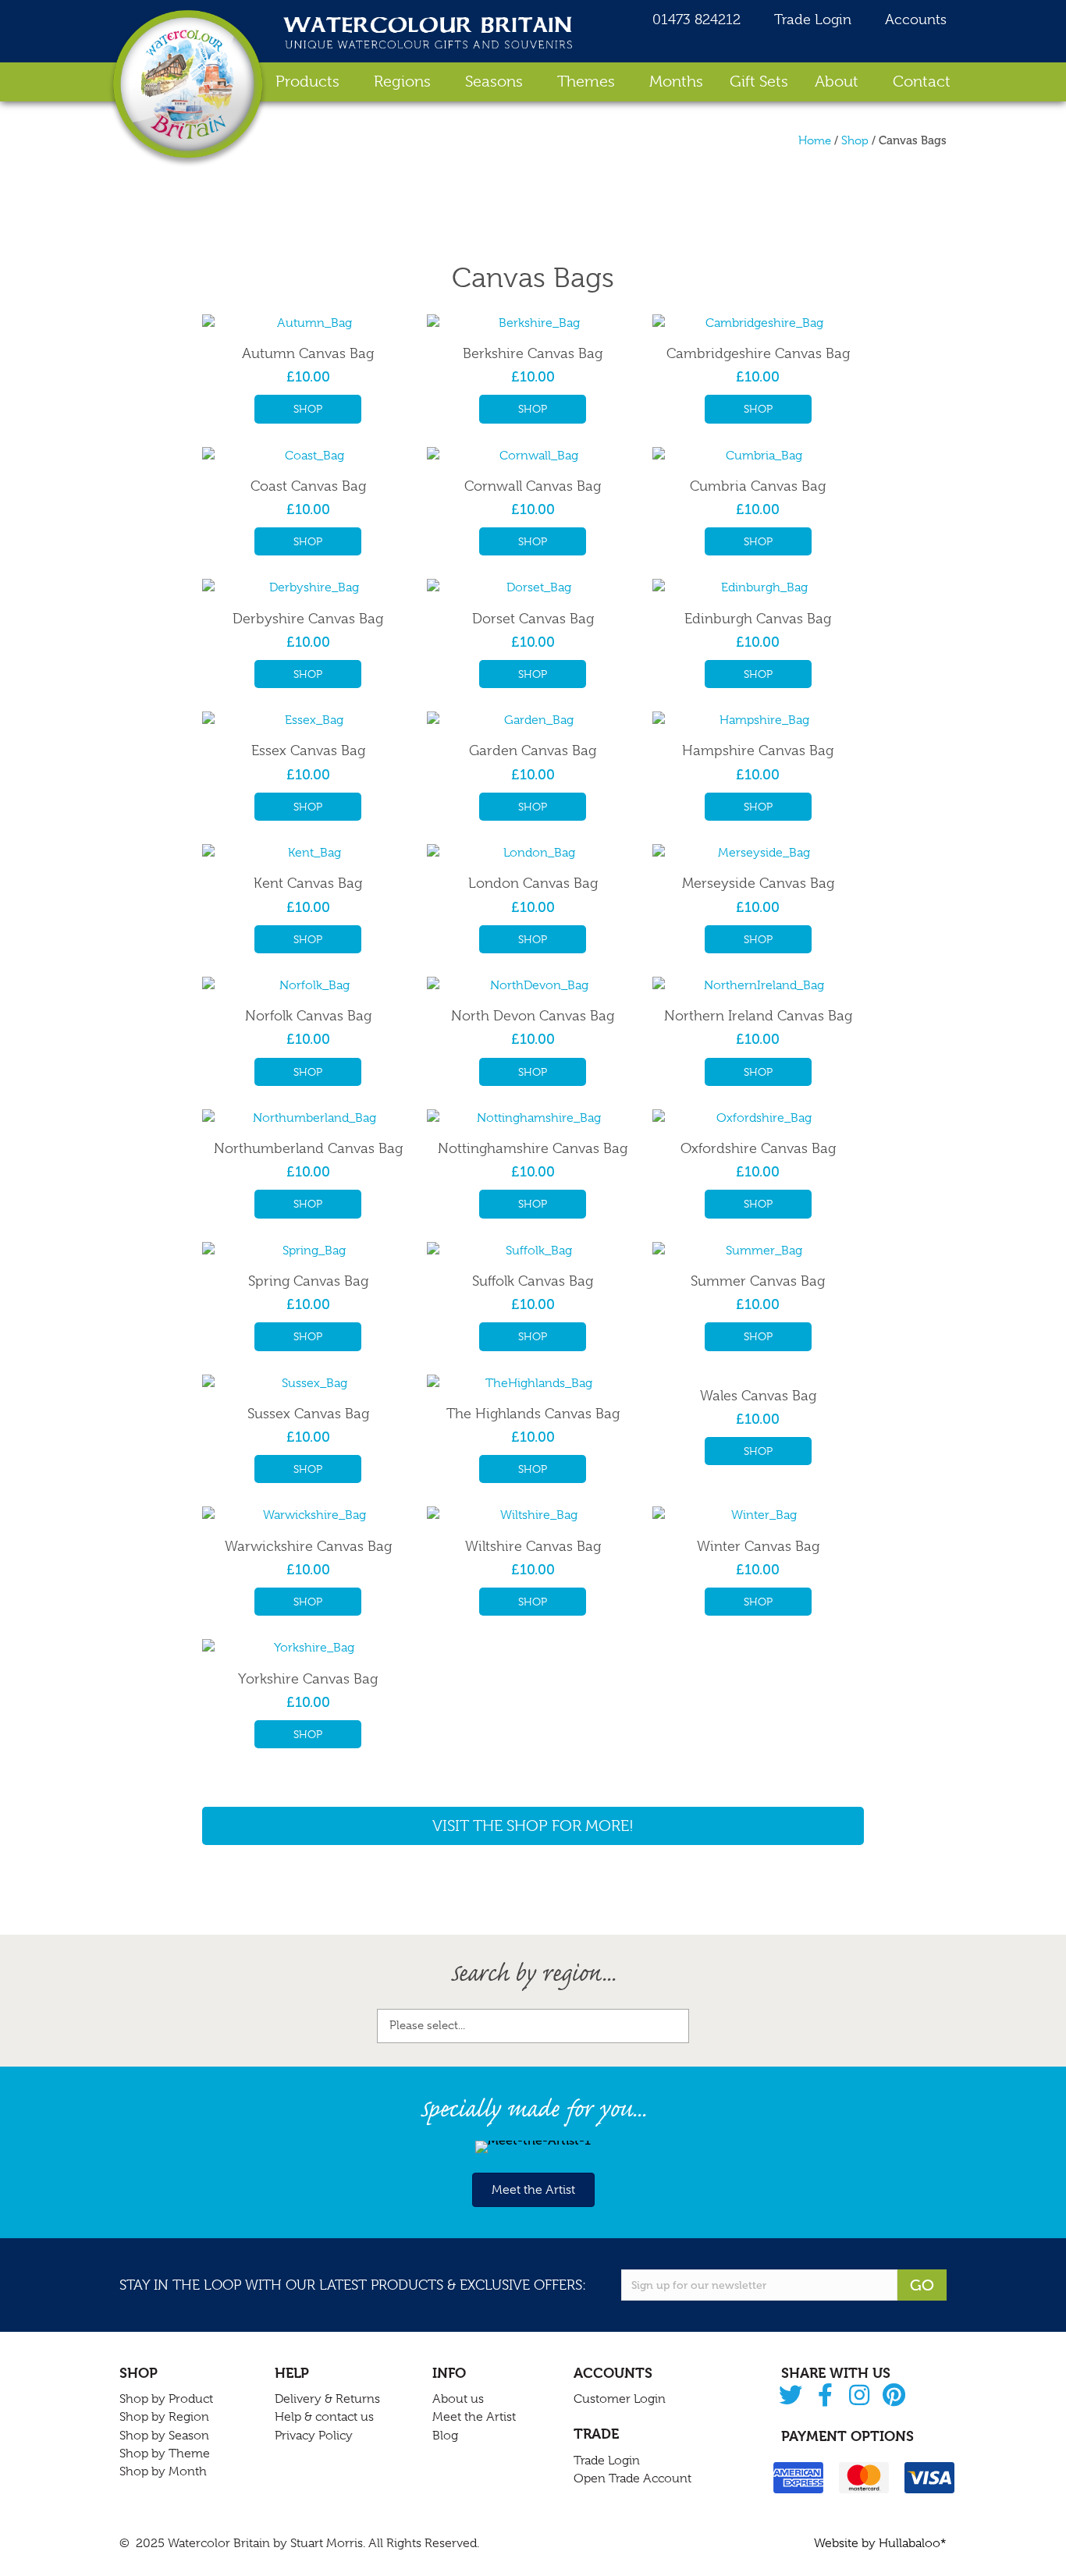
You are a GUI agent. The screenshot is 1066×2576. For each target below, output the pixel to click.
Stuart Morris (327, 2543)
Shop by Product (166, 2399)
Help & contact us (324, 2417)
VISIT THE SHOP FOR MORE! (533, 1826)
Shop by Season (164, 2436)
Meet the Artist (474, 2417)
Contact (922, 82)
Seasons (494, 82)
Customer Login (620, 2399)
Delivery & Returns (327, 2399)
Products (307, 82)
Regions (402, 82)
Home (815, 140)
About (837, 82)
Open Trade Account (632, 2478)
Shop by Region (164, 2417)
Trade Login (811, 20)
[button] (791, 2396)
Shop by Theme (165, 2454)
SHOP (308, 409)
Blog (445, 2436)
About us (458, 2399)
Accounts (914, 20)
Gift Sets (759, 82)
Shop (855, 140)
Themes (586, 82)
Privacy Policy (314, 2436)
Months (676, 82)
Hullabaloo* (913, 2543)
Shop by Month (163, 2471)
